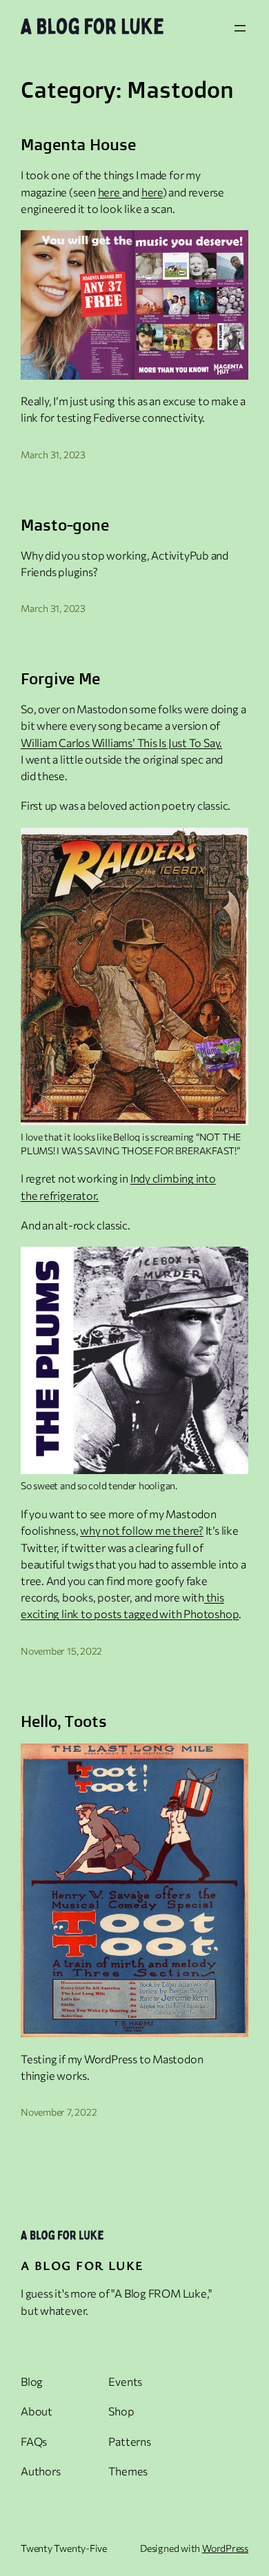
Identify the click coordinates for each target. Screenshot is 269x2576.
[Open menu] (240, 28)
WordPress (225, 2548)
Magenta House (78, 145)
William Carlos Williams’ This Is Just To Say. (121, 743)
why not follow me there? (142, 1530)
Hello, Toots (64, 1721)
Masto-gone (65, 525)
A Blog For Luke (82, 2265)
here (110, 192)
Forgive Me (60, 679)
